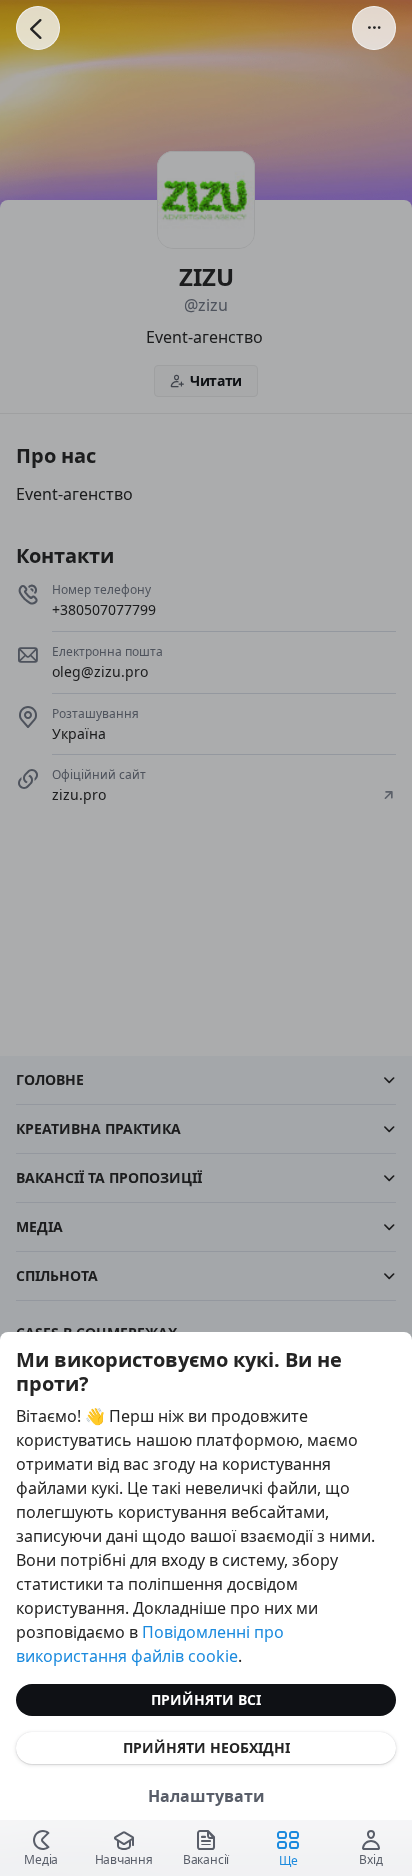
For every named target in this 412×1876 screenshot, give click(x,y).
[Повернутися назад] (38, 28)
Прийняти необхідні (206, 1747)
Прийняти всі (206, 1699)
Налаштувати (206, 1796)
